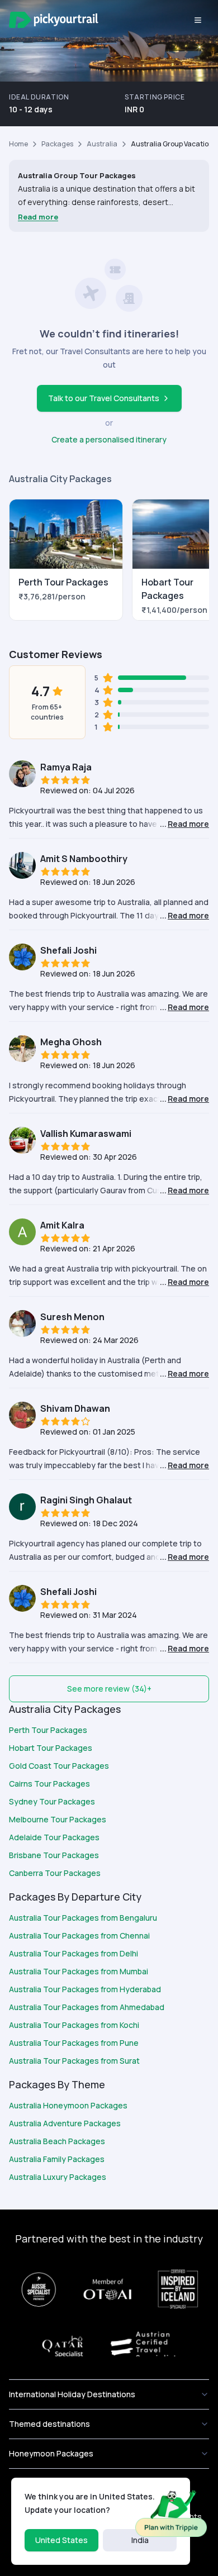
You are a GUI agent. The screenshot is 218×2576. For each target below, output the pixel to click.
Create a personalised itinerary (109, 439)
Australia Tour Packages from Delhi (74, 1953)
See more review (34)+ (109, 1689)
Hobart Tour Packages (51, 1748)
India (140, 2540)
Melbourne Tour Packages (58, 1819)
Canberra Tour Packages (55, 1873)
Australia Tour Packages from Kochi (74, 2025)
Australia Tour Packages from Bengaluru (83, 1918)
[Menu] (198, 20)
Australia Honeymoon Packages (68, 2105)
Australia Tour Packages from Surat (74, 2061)
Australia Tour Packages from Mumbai (79, 1971)
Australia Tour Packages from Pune (74, 2043)
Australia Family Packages (57, 2159)
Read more (38, 217)
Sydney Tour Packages (52, 1801)
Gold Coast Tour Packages (59, 1766)
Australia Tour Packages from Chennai (79, 1935)
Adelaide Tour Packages (54, 1837)
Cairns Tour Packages (49, 1784)
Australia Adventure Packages (65, 2123)
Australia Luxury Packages (58, 2177)
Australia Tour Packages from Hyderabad (85, 1989)
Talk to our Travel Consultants (104, 398)
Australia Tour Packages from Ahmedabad (87, 2007)
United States (61, 2540)
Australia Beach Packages (57, 2141)
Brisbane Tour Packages (54, 1855)
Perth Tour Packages (48, 1730)
